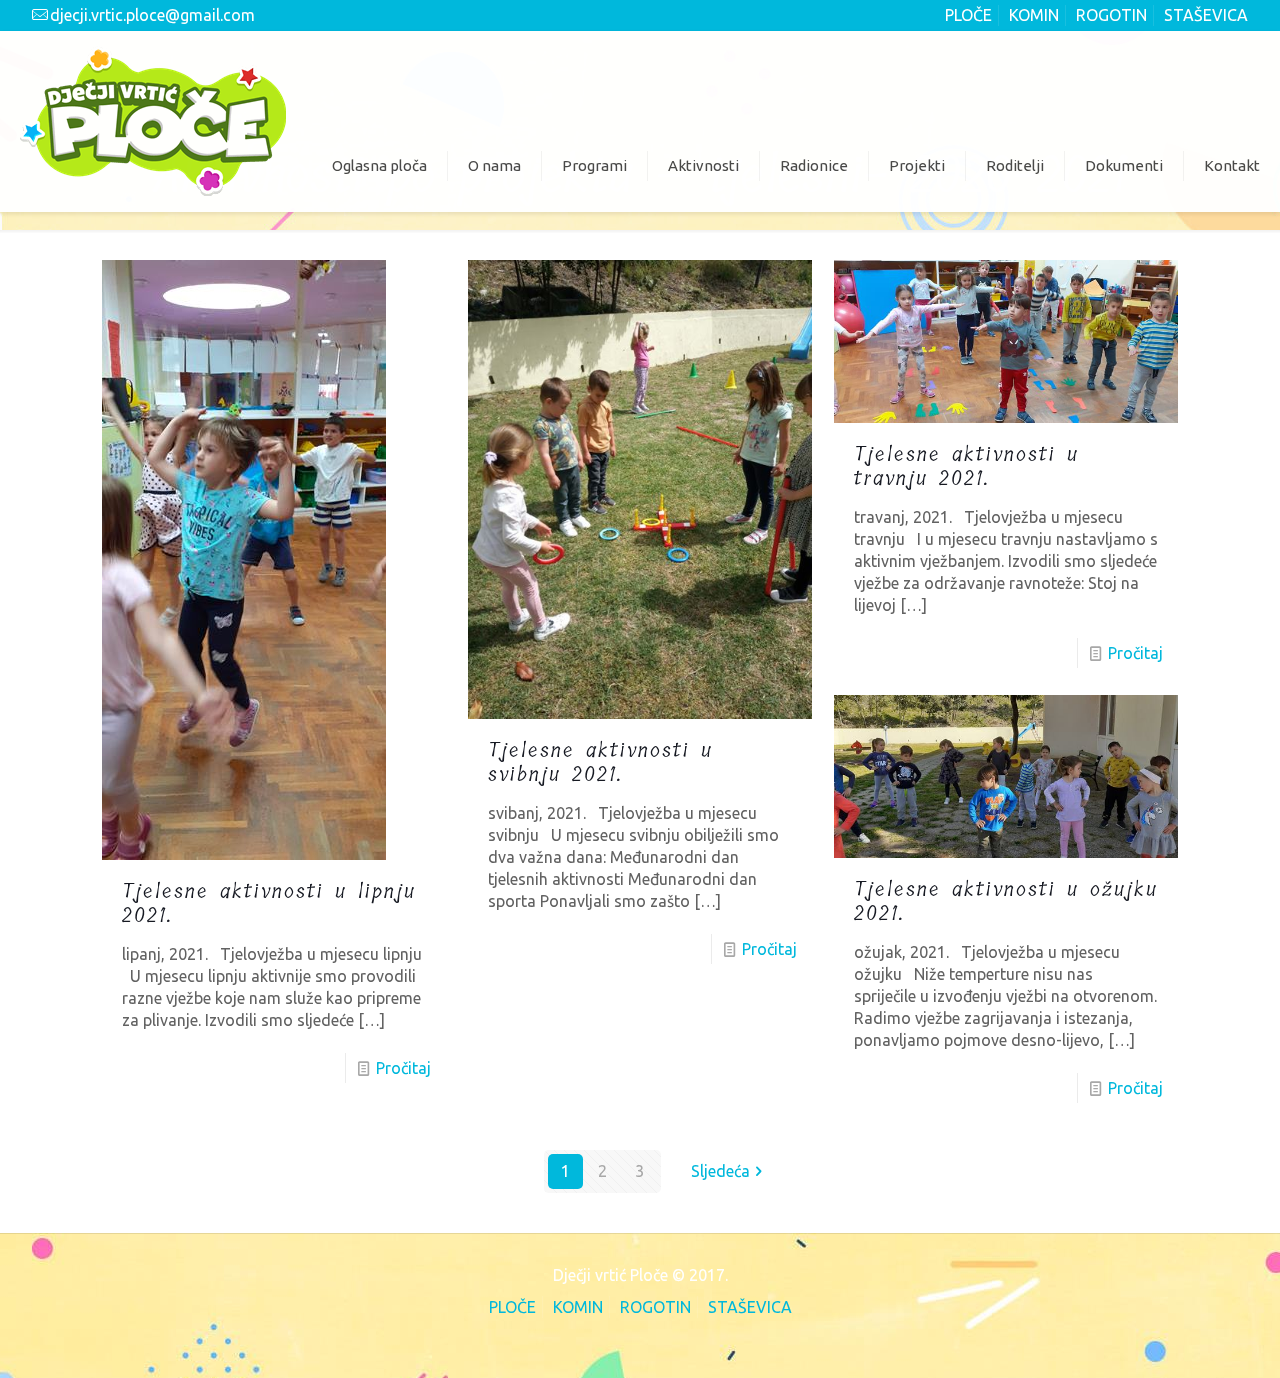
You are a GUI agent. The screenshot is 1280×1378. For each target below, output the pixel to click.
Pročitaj (403, 1068)
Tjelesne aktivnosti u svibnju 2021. (600, 762)
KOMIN (1034, 15)
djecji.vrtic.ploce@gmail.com (152, 15)
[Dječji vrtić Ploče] (153, 121)
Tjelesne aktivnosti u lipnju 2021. (269, 903)
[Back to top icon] (1182, 1335)
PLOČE (968, 15)
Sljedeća (720, 1171)
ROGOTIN (1111, 15)
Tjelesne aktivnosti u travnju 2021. (966, 466)
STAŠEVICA (1206, 15)
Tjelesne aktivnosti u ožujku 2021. (1006, 901)
